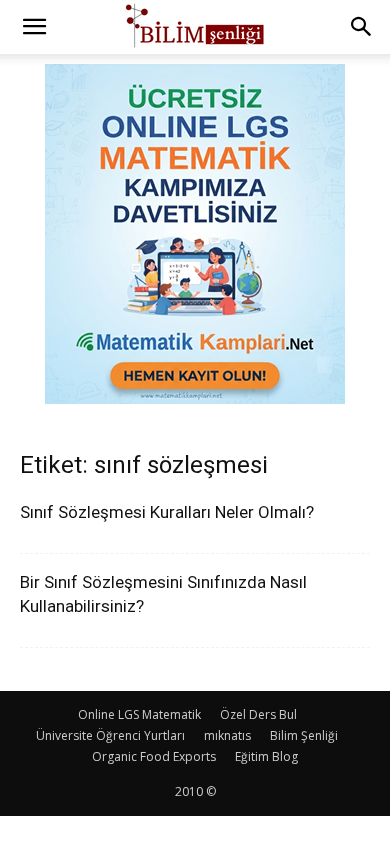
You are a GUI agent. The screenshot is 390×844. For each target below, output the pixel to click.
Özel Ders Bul (258, 714)
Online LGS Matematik (139, 714)
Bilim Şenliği (304, 735)
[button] (34, 27)
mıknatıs (227, 735)
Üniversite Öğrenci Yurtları (110, 735)
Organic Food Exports (154, 756)
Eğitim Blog (266, 756)
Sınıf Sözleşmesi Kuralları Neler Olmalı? (167, 512)
